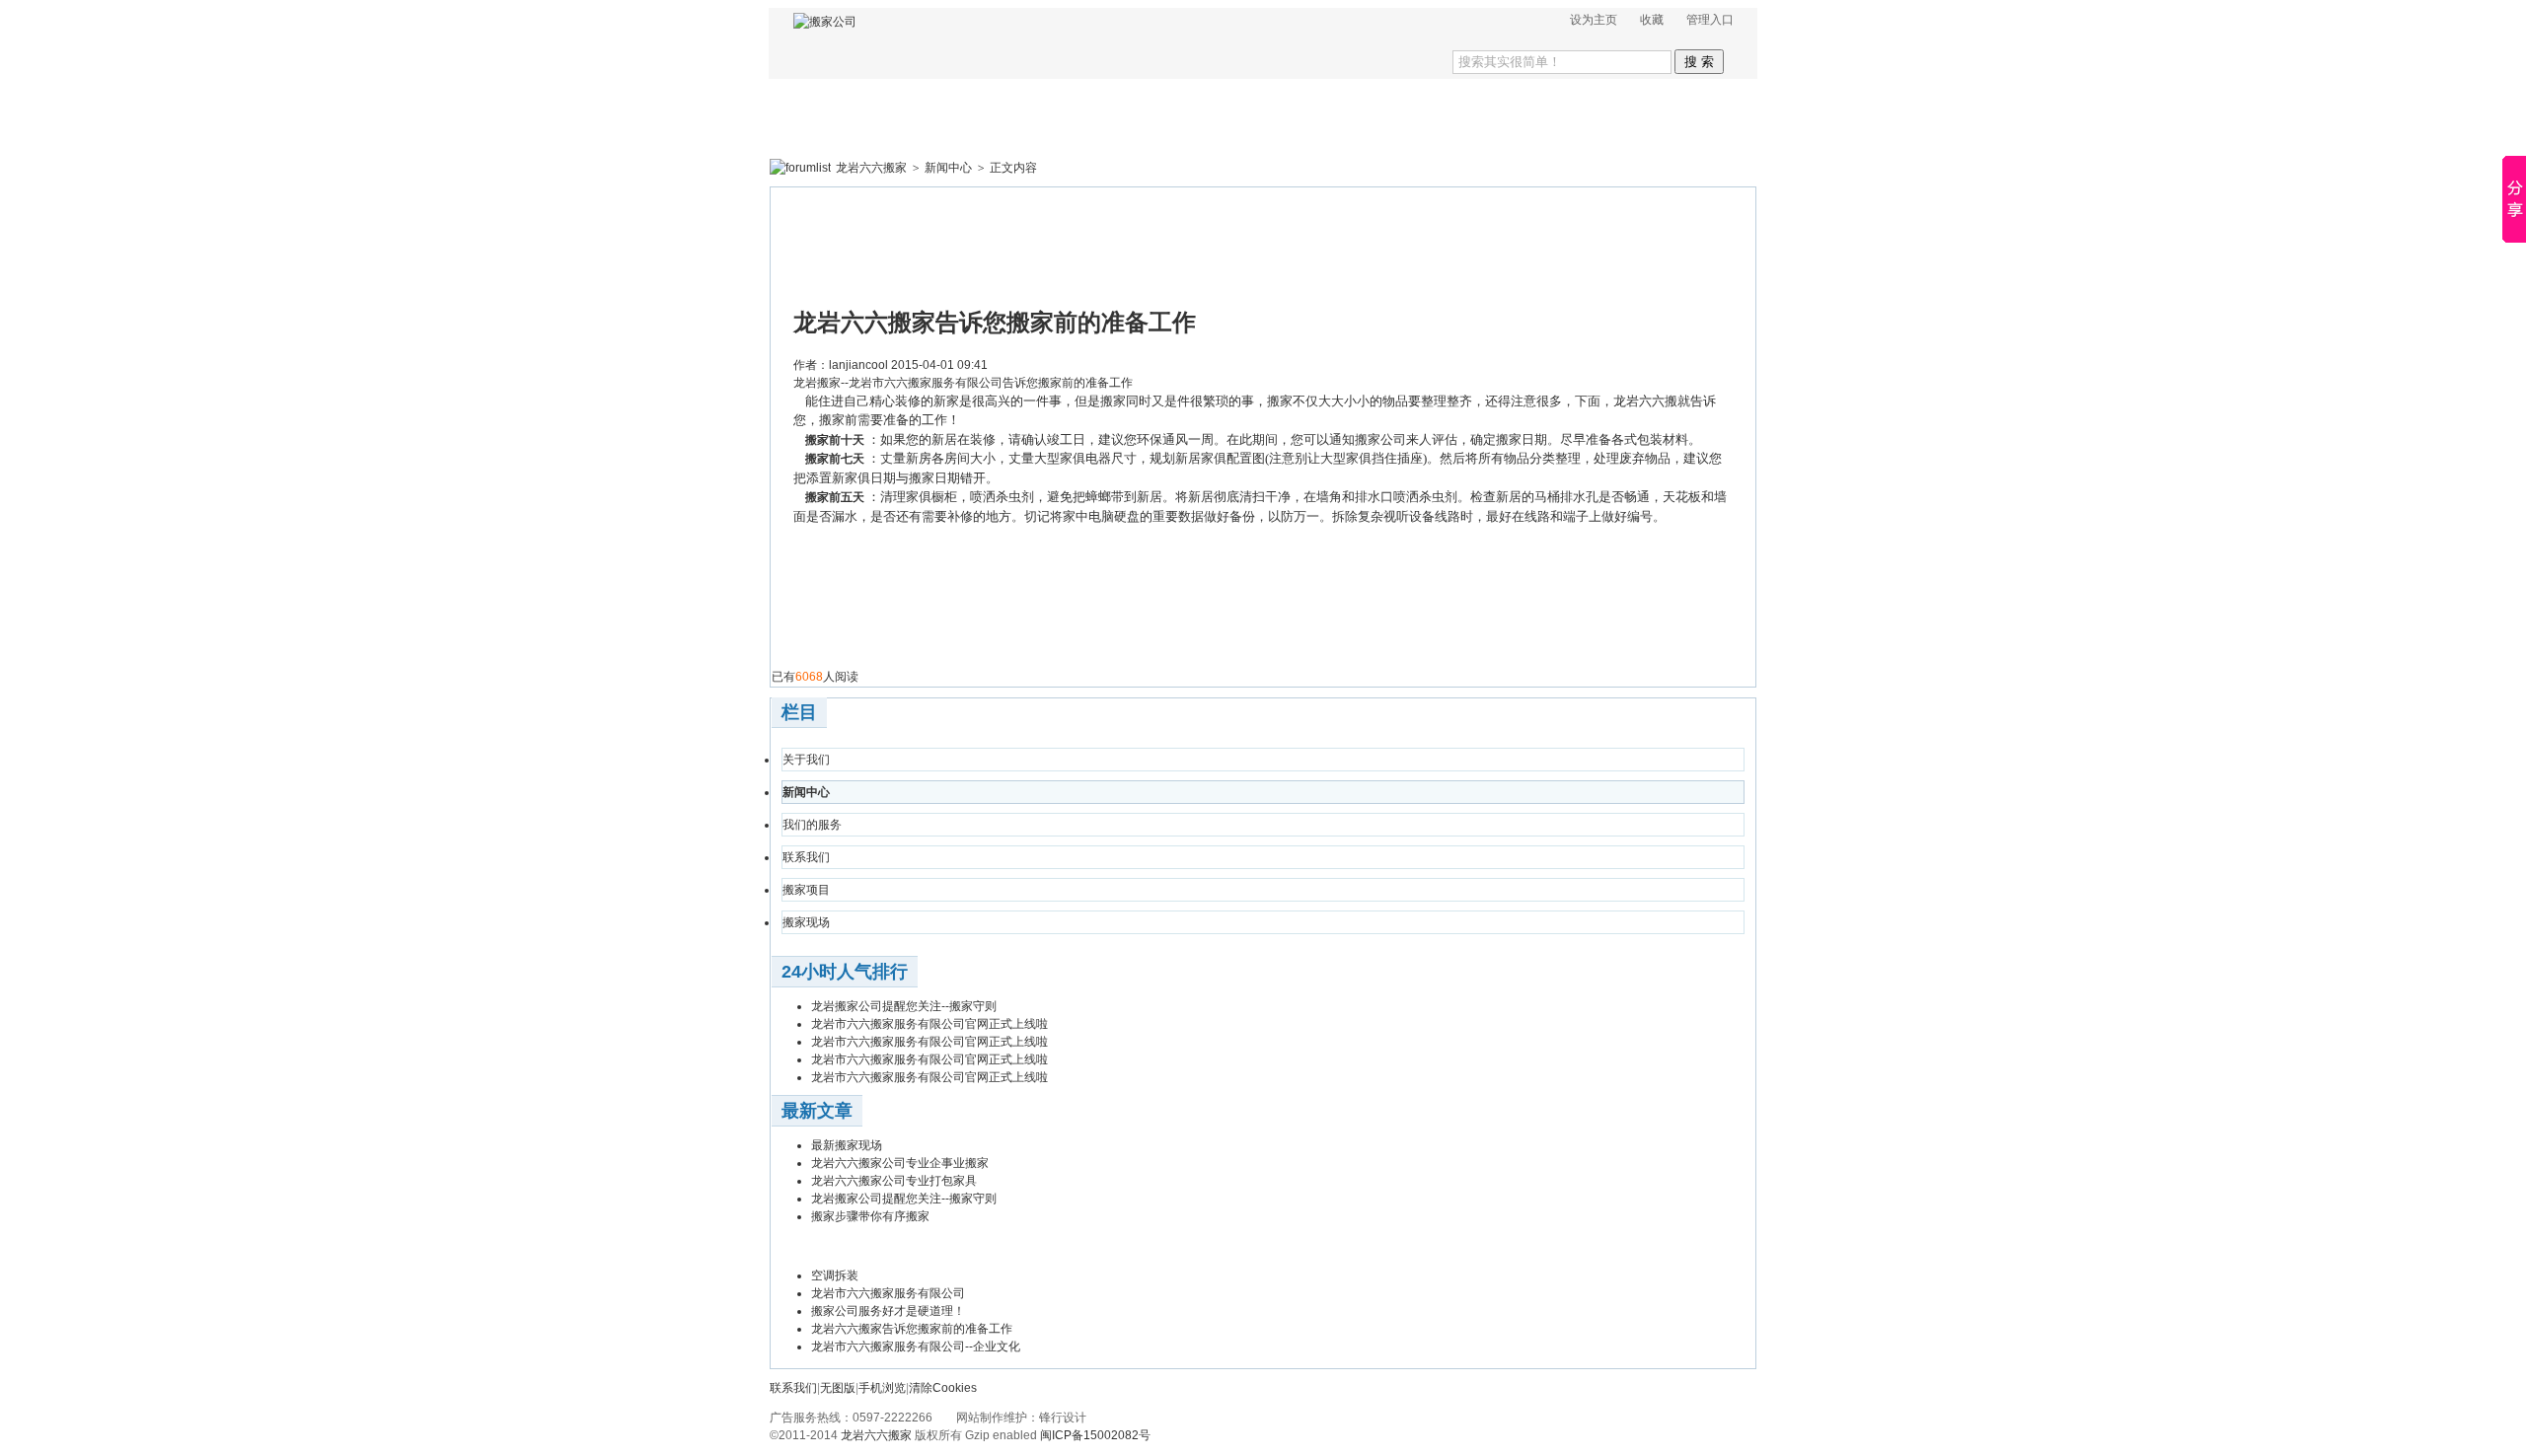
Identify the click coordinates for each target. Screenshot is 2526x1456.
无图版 (838, 1388)
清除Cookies (943, 1388)
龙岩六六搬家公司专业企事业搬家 (900, 1163)
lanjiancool (858, 365)
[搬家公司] (825, 22)
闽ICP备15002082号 (1095, 1435)
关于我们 (806, 760)
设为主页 (1594, 20)
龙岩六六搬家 (871, 168)
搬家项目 (806, 890)
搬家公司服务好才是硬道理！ (888, 1311)
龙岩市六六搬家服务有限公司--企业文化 (916, 1347)
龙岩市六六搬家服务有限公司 (888, 1293)
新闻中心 (948, 168)
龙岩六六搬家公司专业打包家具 (894, 1181)
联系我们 (806, 857)
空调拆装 (835, 1275)
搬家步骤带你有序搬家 (870, 1216)
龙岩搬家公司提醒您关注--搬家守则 (904, 1006)
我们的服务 (812, 825)
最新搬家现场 (847, 1145)
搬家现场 (806, 922)
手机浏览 (882, 1388)
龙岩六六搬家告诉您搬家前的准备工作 (912, 1329)
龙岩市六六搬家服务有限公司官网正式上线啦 (929, 1024)
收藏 (1652, 20)
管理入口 (1710, 20)
